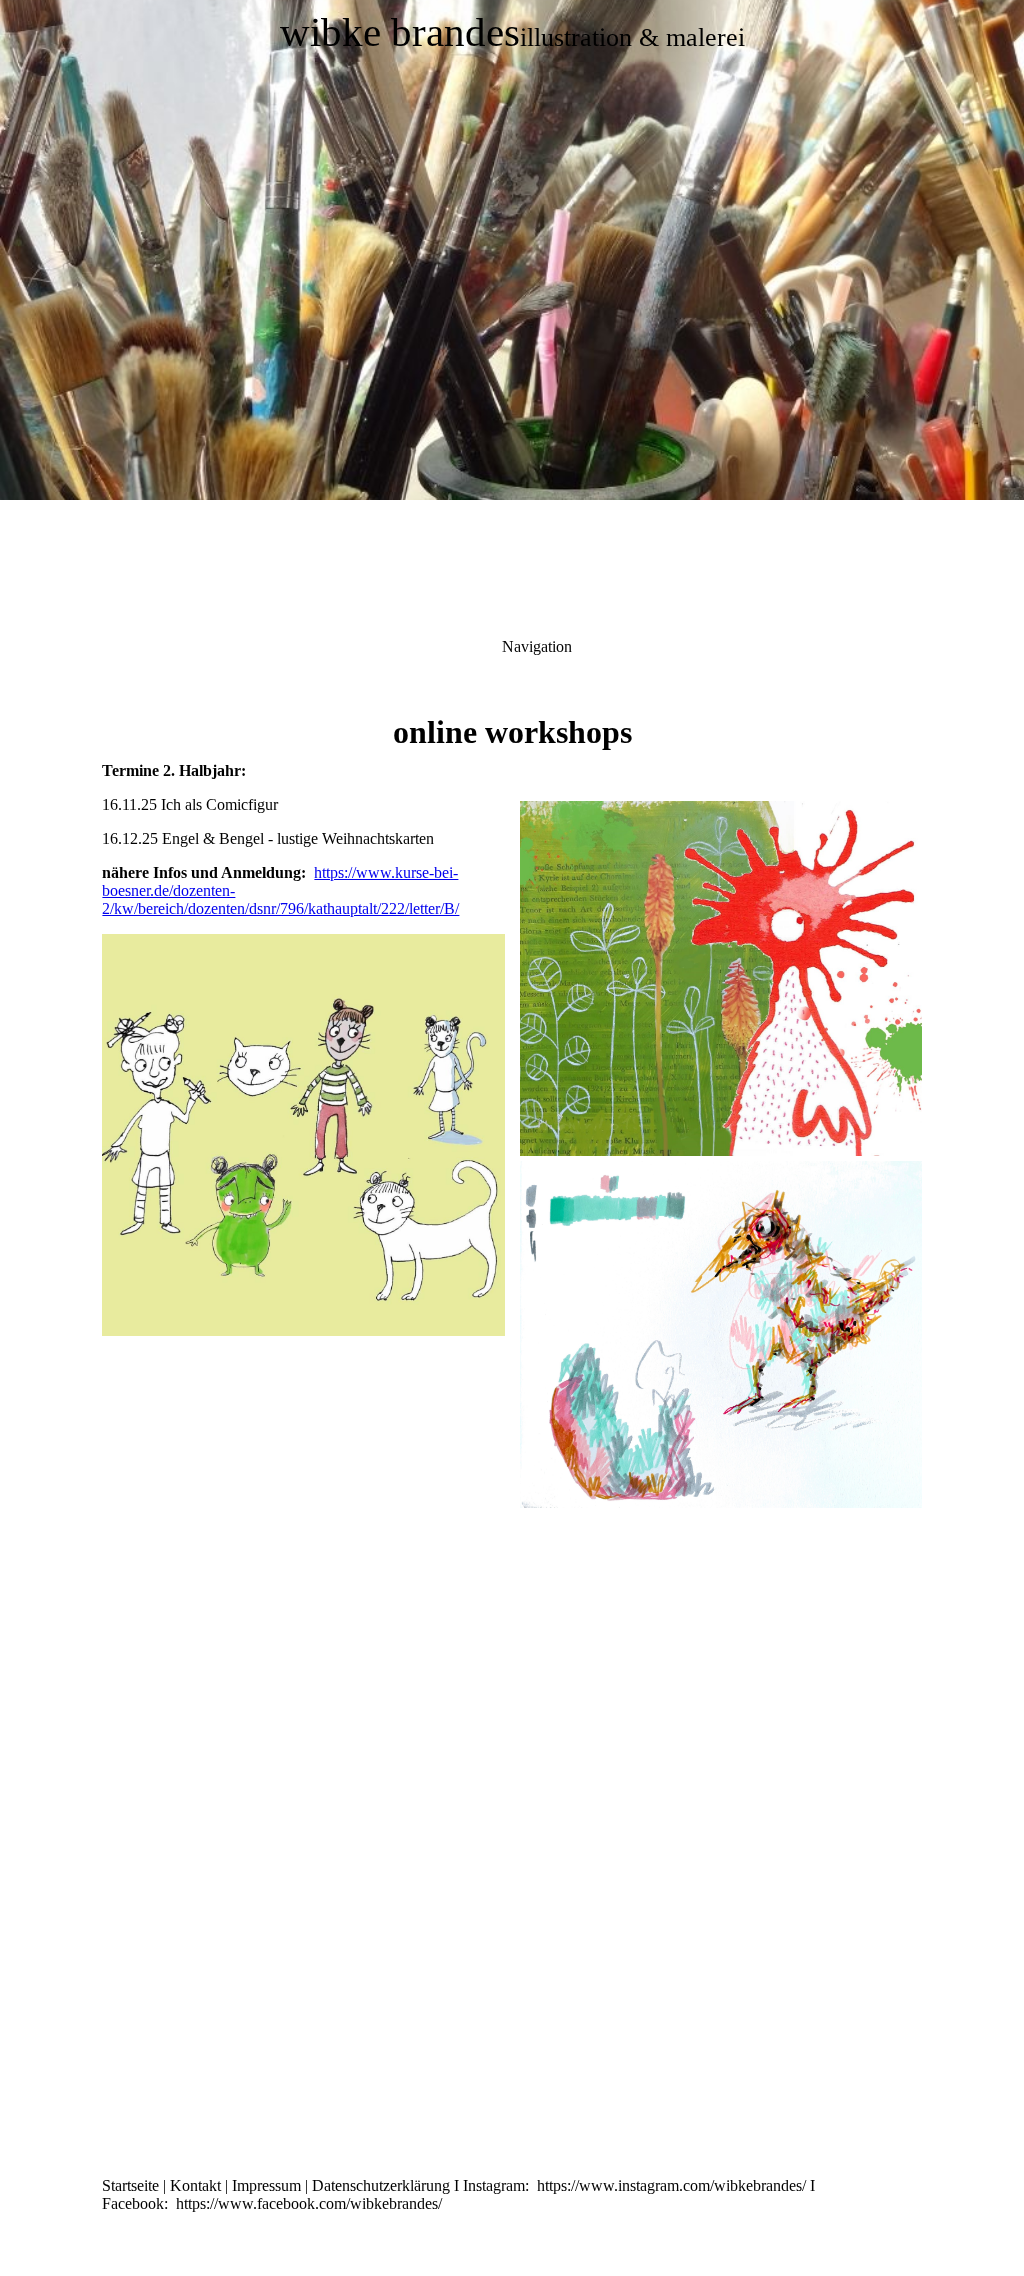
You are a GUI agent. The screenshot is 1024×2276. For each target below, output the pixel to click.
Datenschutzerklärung (383, 2185)
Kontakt (195, 2185)
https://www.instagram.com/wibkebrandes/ (671, 2185)
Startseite (130, 2185)
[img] (512, 250)
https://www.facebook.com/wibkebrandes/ (309, 2203)
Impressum (266, 2185)
